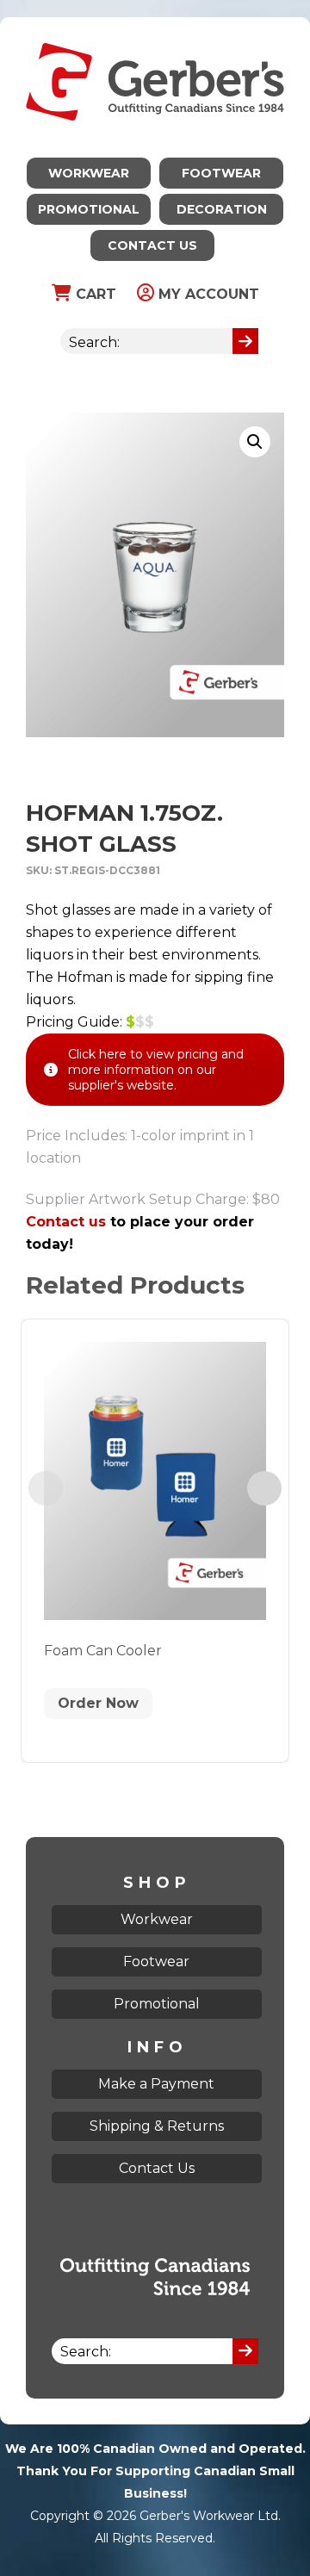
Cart (94, 294)
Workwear (89, 173)
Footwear (221, 173)
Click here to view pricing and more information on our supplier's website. (156, 1070)
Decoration (222, 209)
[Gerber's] (155, 28)
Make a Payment (156, 2084)
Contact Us (152, 245)
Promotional (89, 209)
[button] (255, 442)
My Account (207, 294)
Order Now (98, 1703)
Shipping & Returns (157, 2126)
